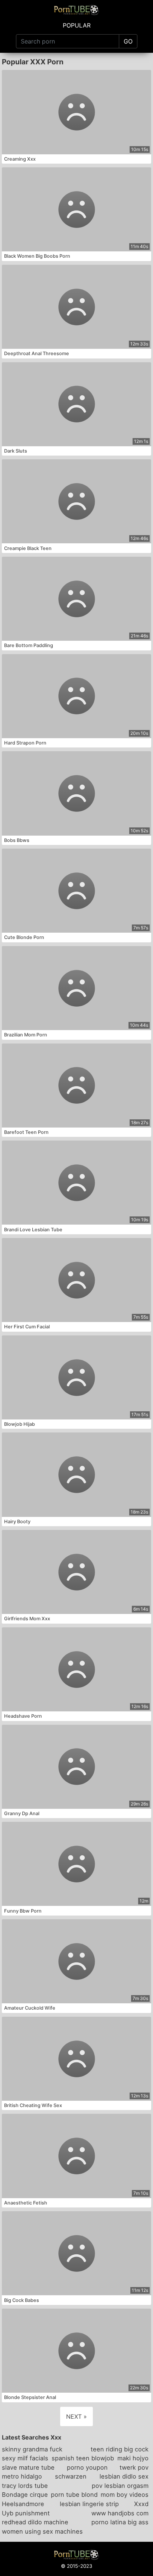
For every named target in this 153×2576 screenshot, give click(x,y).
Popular (77, 25)
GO (128, 41)
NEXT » (76, 2416)
